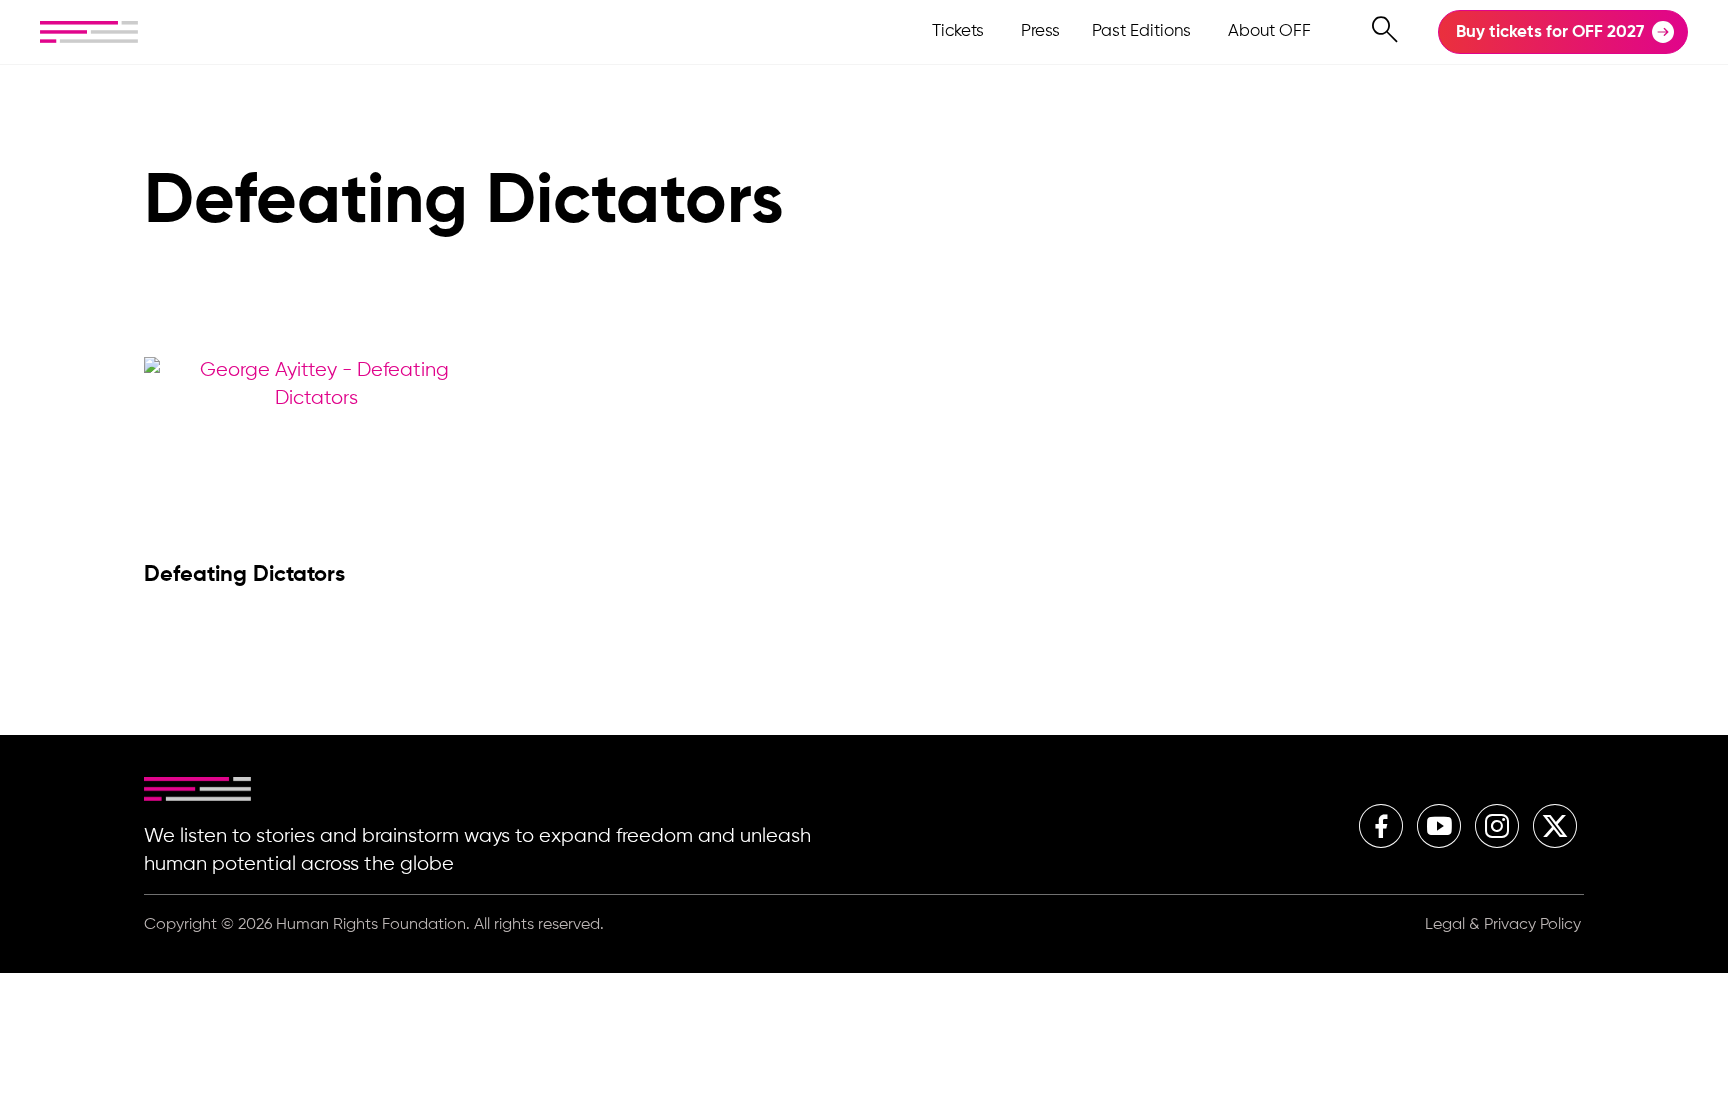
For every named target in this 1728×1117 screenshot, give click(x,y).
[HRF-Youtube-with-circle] (1439, 826)
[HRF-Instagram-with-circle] (1497, 826)
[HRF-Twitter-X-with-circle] (1555, 826)
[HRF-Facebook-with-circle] (1381, 826)
